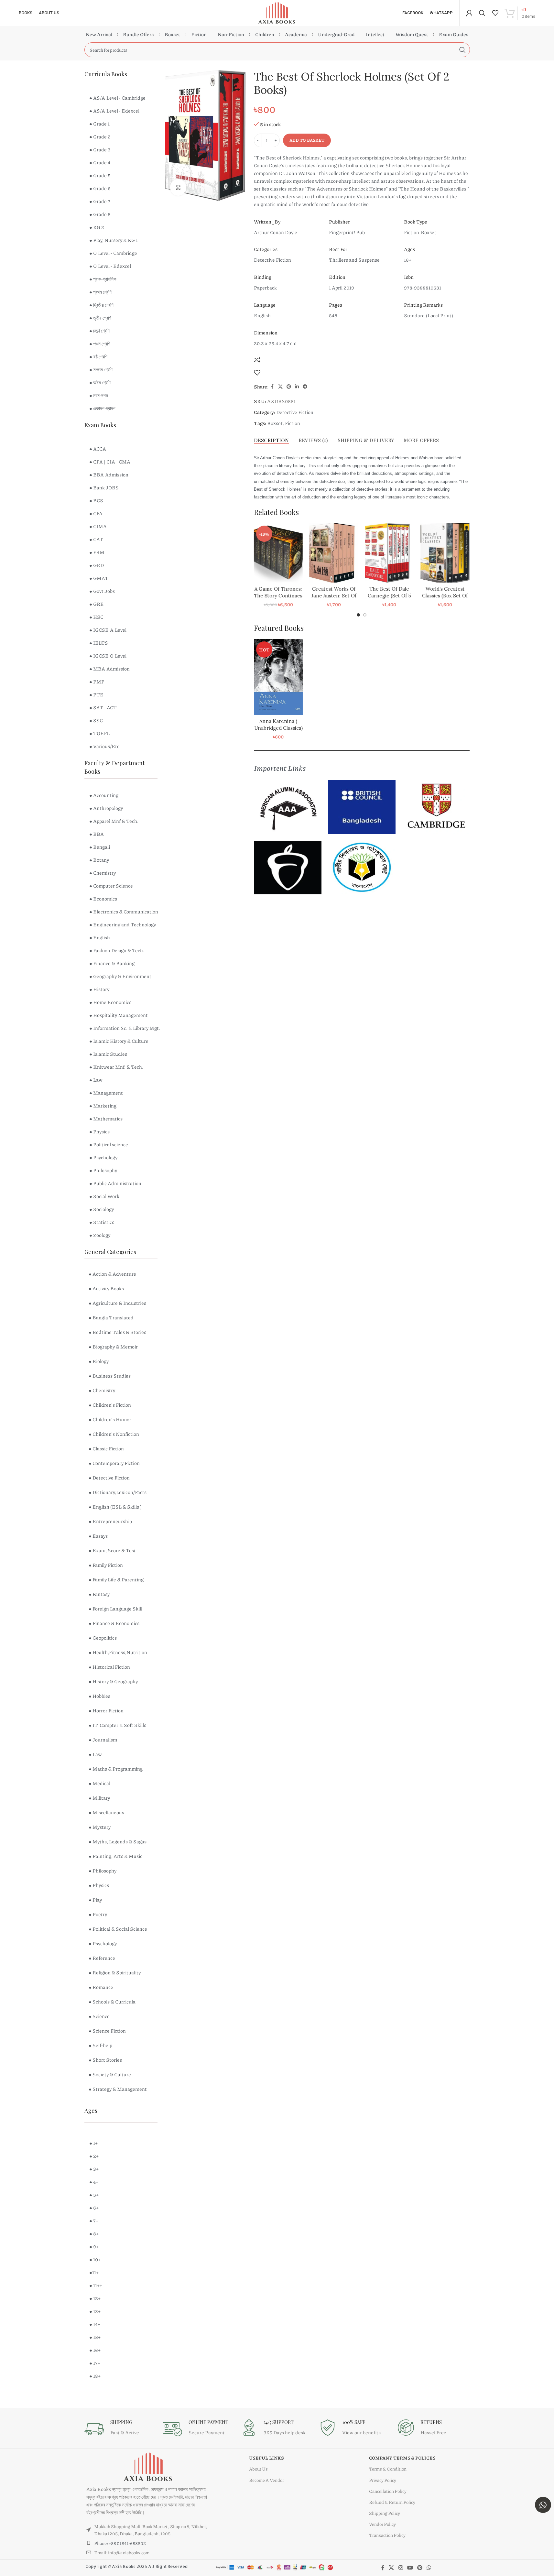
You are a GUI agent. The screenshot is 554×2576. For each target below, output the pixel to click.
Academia (296, 34)
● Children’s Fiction (110, 1405)
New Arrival (99, 34)
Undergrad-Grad (336, 34)
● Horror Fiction (106, 1710)
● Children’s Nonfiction (114, 1434)
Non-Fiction (231, 34)
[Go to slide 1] (358, 615)
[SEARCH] (462, 50)
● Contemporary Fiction (114, 1463)
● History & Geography (113, 1681)
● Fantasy (99, 1594)
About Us (258, 2469)
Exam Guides (454, 34)
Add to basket (307, 140)
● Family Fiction (106, 1565)
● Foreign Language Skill (115, 1609)
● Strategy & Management (118, 2089)
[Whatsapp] (543, 2505)
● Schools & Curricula (112, 2002)
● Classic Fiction (106, 1448)
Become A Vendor (266, 2480)
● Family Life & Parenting (116, 1579)
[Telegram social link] (305, 387)
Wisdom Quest (412, 34)
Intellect (375, 34)
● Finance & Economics (114, 1623)
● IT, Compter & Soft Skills (117, 1725)
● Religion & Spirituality (115, 1972)
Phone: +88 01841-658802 (120, 2543)
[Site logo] (277, 12)
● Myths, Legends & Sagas (118, 1841)
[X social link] (280, 387)
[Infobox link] (120, 2429)
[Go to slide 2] (365, 615)
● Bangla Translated (111, 1317)
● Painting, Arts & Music (115, 1856)
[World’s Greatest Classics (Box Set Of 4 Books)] (439, 553)
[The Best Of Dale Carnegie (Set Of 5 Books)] (383, 553)
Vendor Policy (382, 2524)
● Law (95, 1754)
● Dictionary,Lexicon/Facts (118, 1492)
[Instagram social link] (401, 2568)
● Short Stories (105, 2060)
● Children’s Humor (110, 1419)
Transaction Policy (387, 2535)
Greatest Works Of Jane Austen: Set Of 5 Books (328, 596)
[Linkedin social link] (297, 387)
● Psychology (103, 1943)
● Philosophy (103, 1871)
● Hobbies (99, 1696)
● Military (99, 1798)
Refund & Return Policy (392, 2502)
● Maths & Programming (116, 1769)
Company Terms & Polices (402, 2458)
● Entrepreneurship (110, 1521)
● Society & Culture (110, 2074)
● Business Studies (110, 1376)
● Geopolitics (103, 1638)
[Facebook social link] (272, 387)
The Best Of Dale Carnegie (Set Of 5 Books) (383, 596)
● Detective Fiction (109, 1478)
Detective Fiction (295, 412)
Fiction (199, 34)
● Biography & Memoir (113, 1347)
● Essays (98, 1536)
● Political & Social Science (118, 1929)
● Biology (99, 1361)
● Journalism (103, 1740)
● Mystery (100, 1827)
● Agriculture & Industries (117, 1303)
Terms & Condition (388, 2469)
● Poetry (98, 1914)
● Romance (101, 1987)
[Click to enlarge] (178, 187)
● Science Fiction (107, 2031)
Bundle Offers (138, 34)
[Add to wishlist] (257, 373)
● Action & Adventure (112, 1274)
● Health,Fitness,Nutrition (118, 1652)
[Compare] (257, 360)
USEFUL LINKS (266, 2458)
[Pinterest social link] (289, 387)
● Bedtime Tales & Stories (117, 1332)
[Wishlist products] (495, 13)
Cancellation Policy (388, 2491)
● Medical (99, 1783)
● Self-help (100, 2045)
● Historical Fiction (109, 1667)
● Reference (102, 1958)
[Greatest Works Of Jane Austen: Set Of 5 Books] (328, 553)
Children (265, 34)
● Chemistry (102, 1390)
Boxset (172, 34)
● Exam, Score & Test (112, 1550)
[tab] (271, 440)
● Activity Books (106, 1288)
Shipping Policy (385, 2513)
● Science (99, 2016)
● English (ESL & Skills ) (115, 1507)
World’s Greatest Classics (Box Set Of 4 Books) (439, 596)
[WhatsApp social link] (429, 2568)
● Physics (99, 1885)
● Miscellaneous (106, 1812)
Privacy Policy (383, 2480)
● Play (95, 1900)
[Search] (482, 13)
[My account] (469, 13)
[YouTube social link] (410, 2568)
